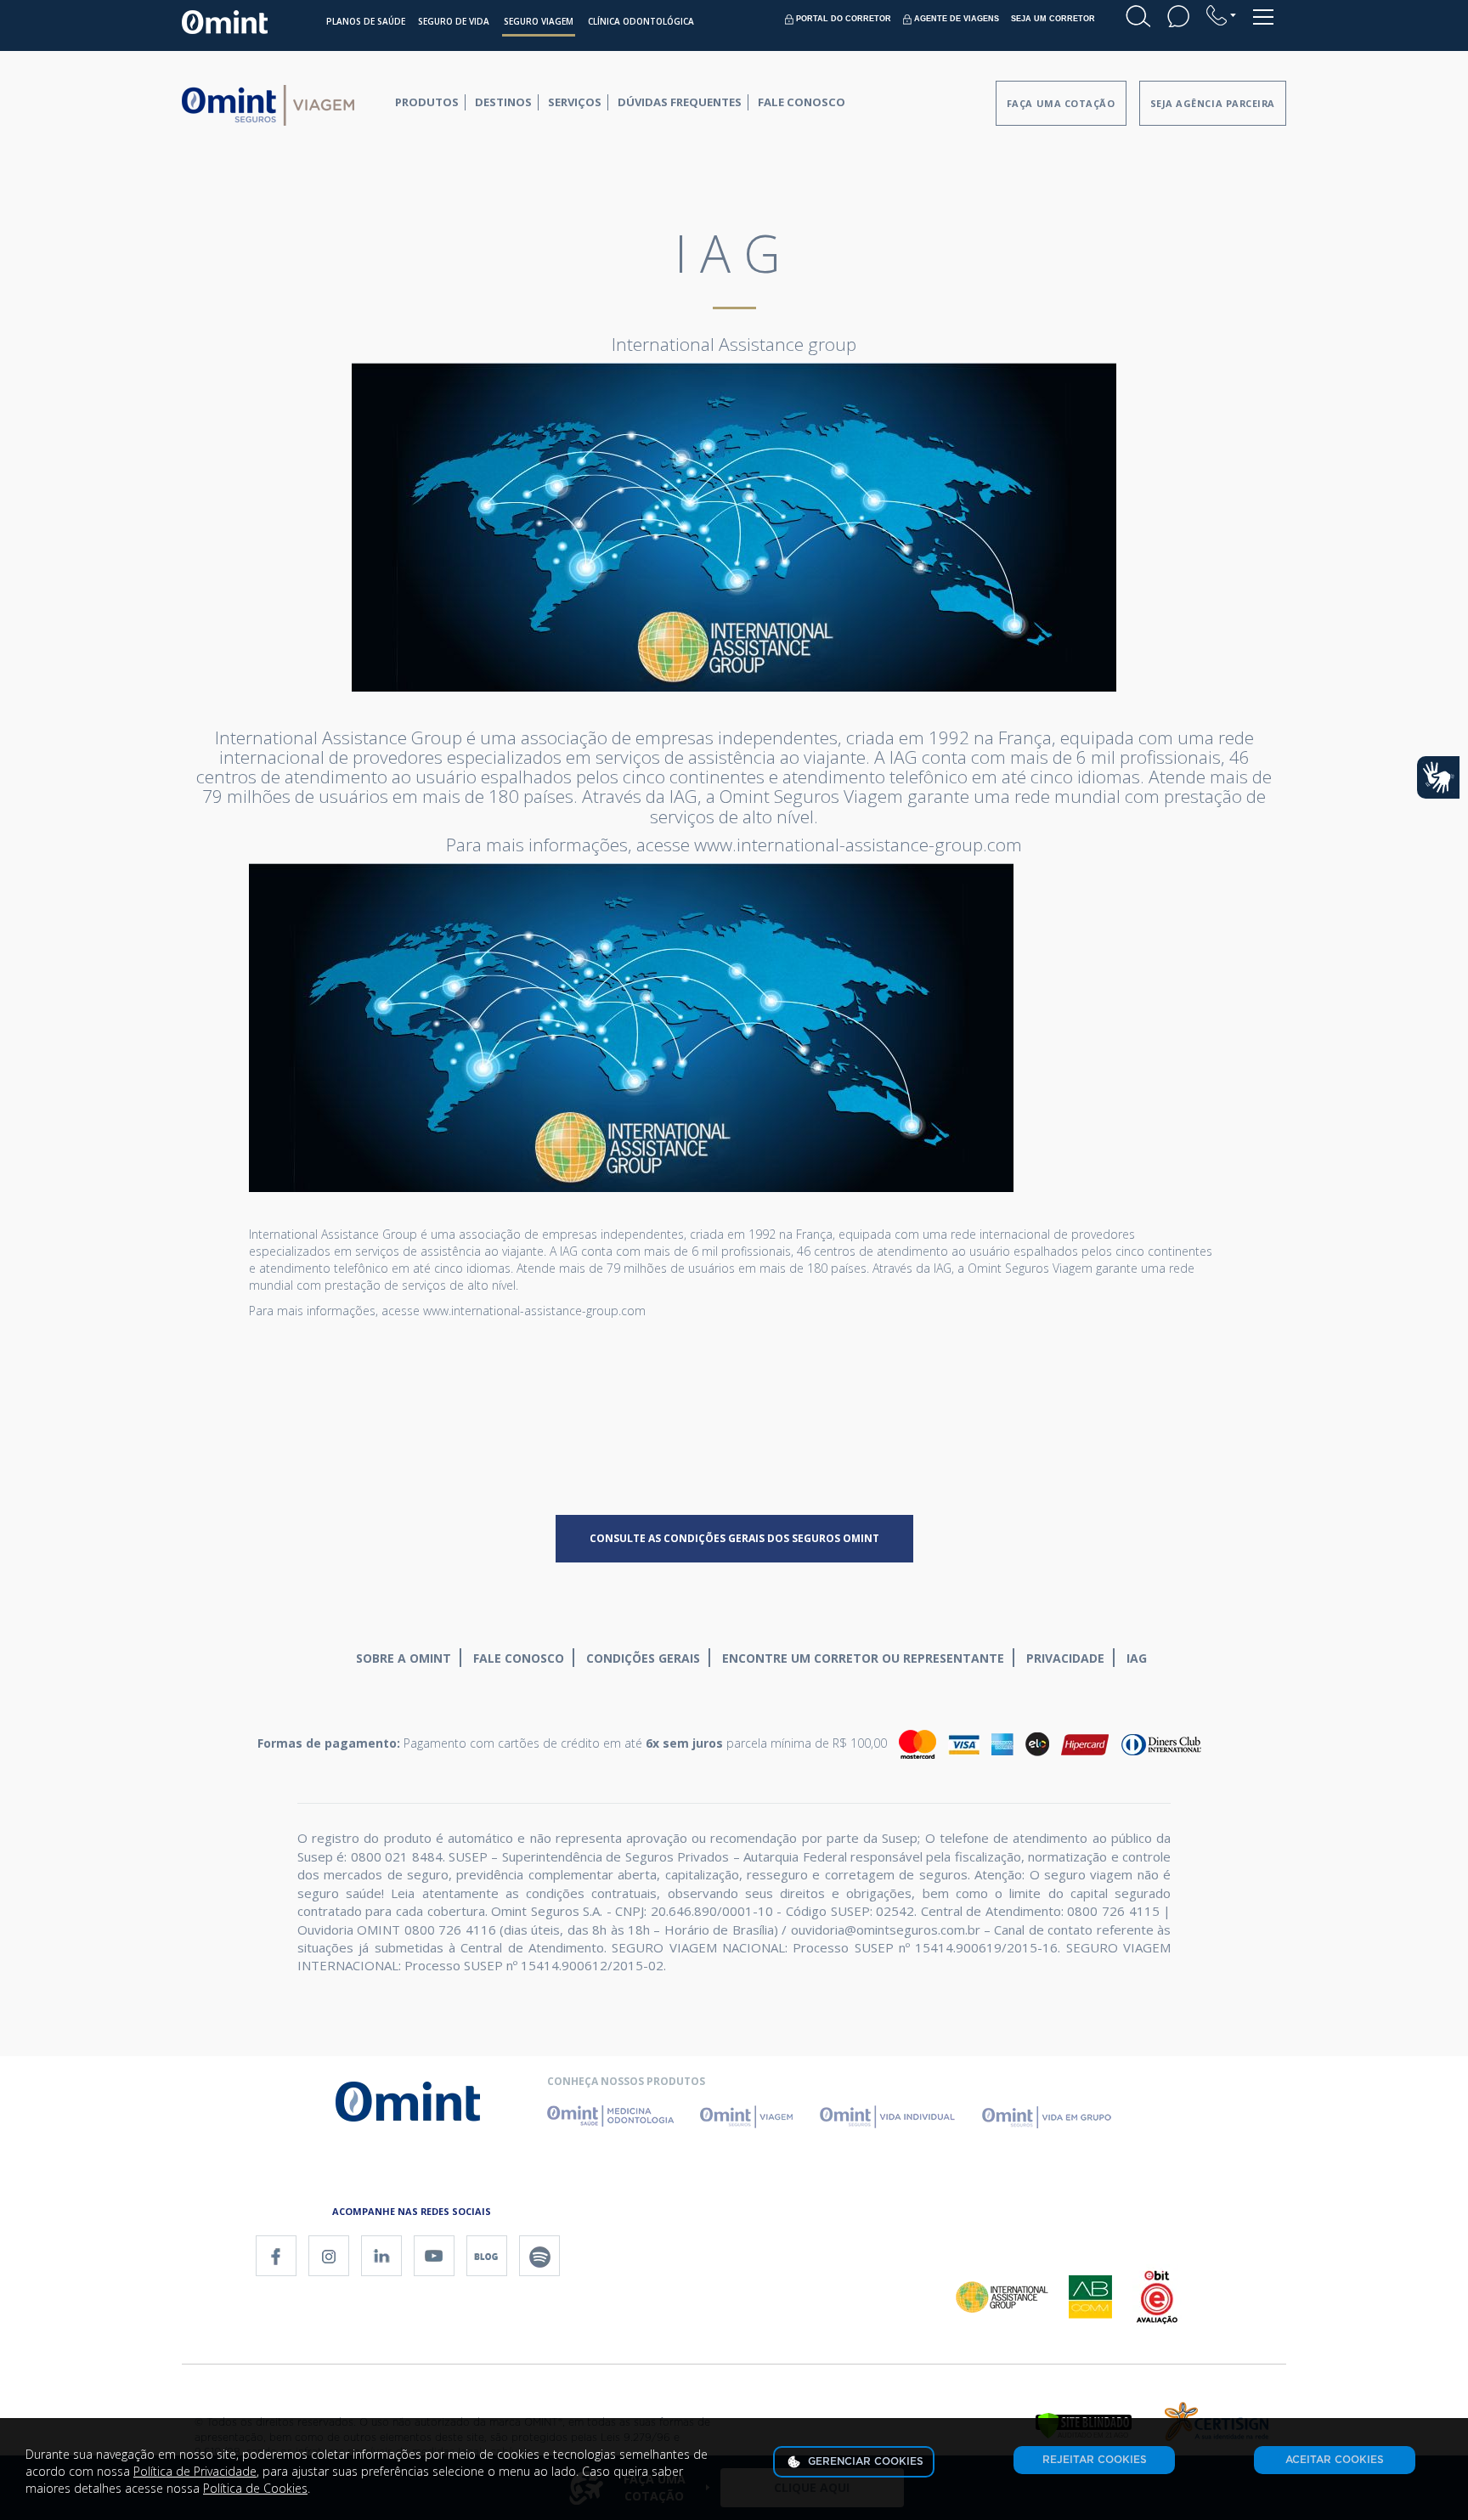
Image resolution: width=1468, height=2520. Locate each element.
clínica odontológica (641, 21)
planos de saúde (366, 21)
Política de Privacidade (195, 2471)
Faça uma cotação (1061, 103)
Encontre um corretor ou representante (863, 1658)
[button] (1221, 15)
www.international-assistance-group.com (534, 1311)
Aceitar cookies (1335, 2460)
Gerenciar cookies (864, 2461)
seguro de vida (454, 21)
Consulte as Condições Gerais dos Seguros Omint (734, 1538)
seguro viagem (539, 21)
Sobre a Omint (404, 1658)
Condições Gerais (643, 1658)
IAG (1137, 1658)
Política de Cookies (255, 2488)
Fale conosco (519, 1658)
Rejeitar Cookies (1095, 2460)
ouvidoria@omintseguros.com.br (886, 1930)
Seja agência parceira (1213, 103)
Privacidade (1065, 1658)
